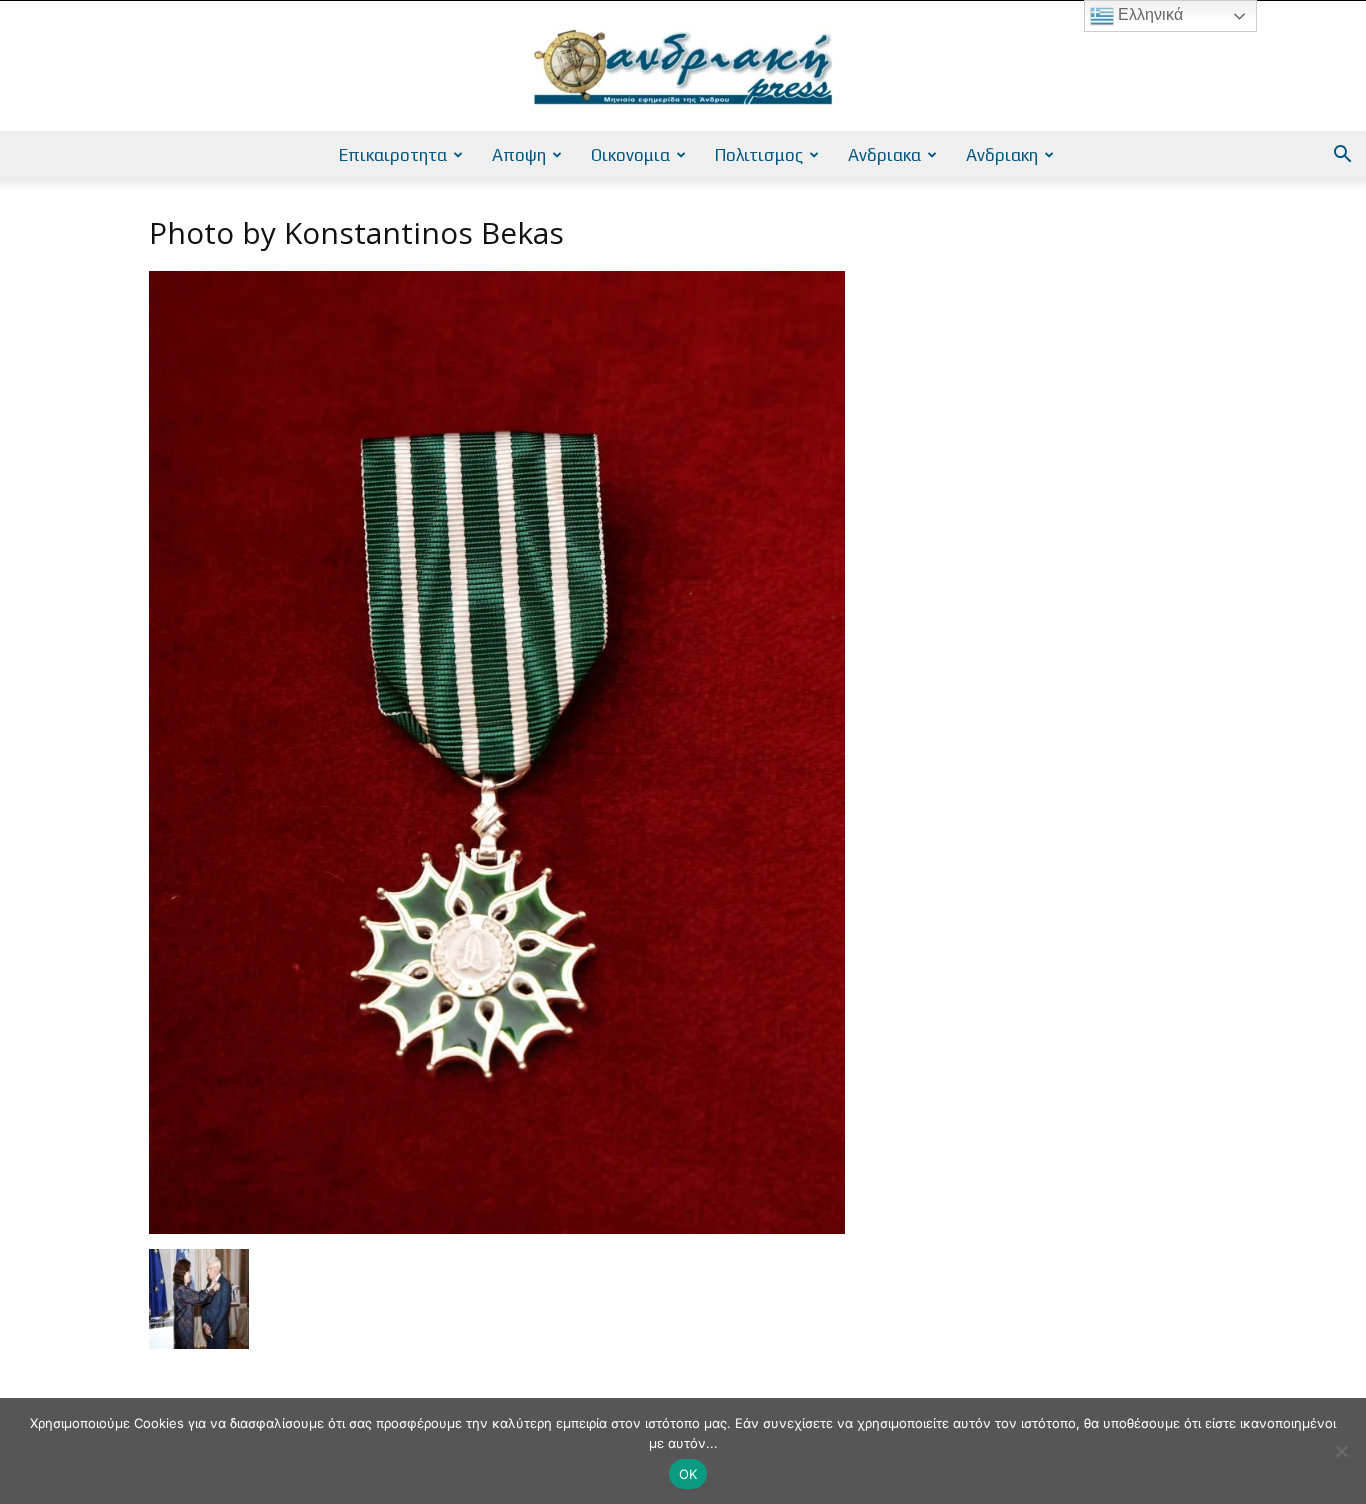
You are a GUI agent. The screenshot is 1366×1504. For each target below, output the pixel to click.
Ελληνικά (1148, 14)
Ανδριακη (1002, 155)
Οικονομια (630, 155)
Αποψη (519, 155)
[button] (1342, 156)
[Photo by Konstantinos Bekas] (497, 1228)
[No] (1341, 1451)
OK (688, 1474)
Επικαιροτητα (393, 155)
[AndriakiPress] (683, 67)
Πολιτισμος (759, 155)
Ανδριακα (884, 155)
